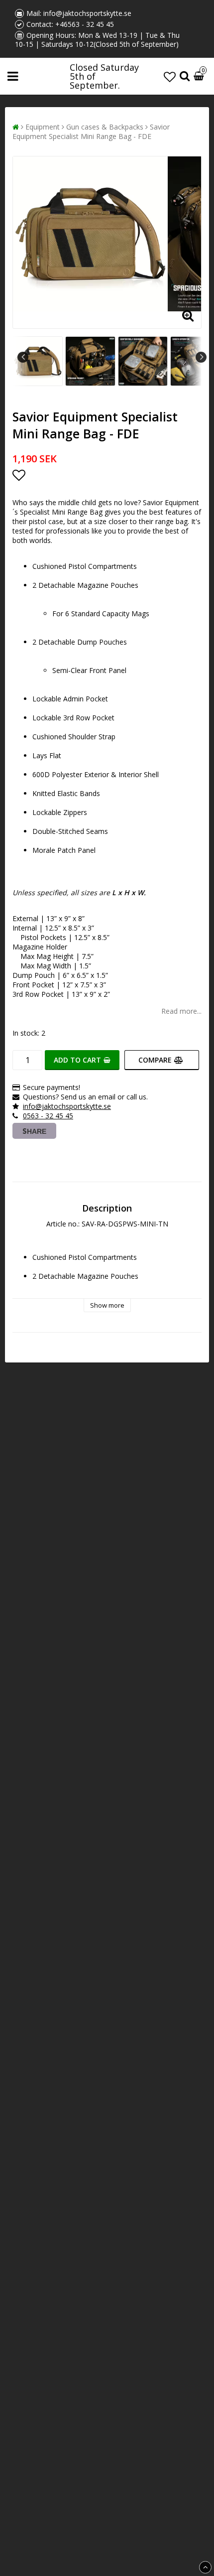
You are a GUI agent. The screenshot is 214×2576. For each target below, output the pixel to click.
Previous (23, 357)
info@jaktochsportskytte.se (87, 13)
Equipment (43, 127)
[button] (170, 76)
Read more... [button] (181, 1011)
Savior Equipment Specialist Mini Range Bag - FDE (91, 132)
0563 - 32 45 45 (48, 1116)
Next (201, 357)
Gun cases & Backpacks (105, 127)
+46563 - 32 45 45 (85, 24)
